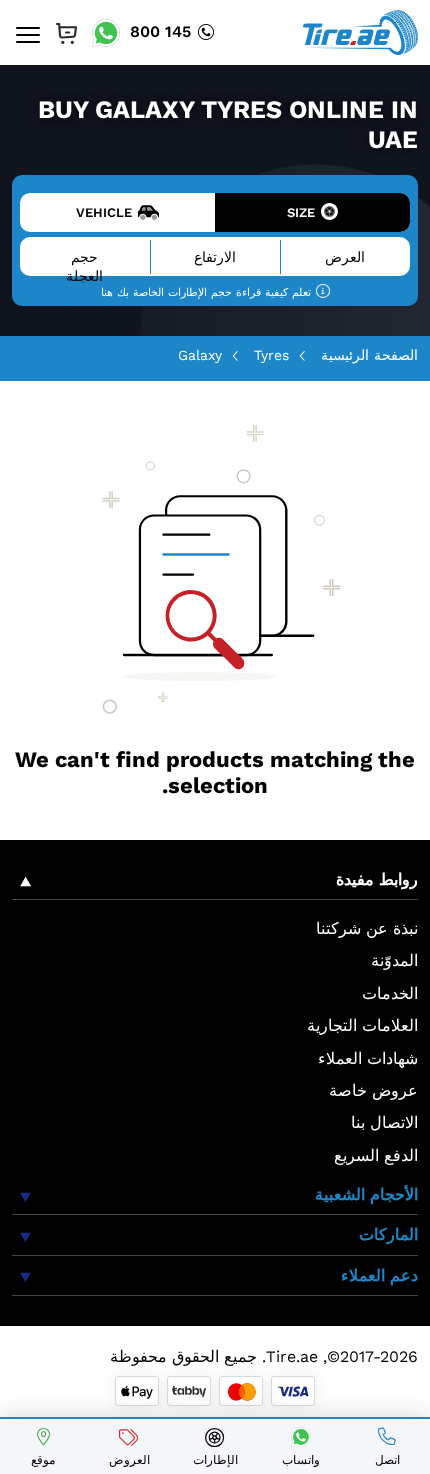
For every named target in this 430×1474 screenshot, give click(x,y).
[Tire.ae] (360, 31)
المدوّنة (394, 960)
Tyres (271, 355)
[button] (215, 885)
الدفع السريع (376, 1155)
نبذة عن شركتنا (367, 928)
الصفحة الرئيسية (369, 355)
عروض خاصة (373, 1090)
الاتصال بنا (384, 1122)
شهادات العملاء (368, 1058)
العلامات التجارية (362, 1025)
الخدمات (390, 993)
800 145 (160, 31)
